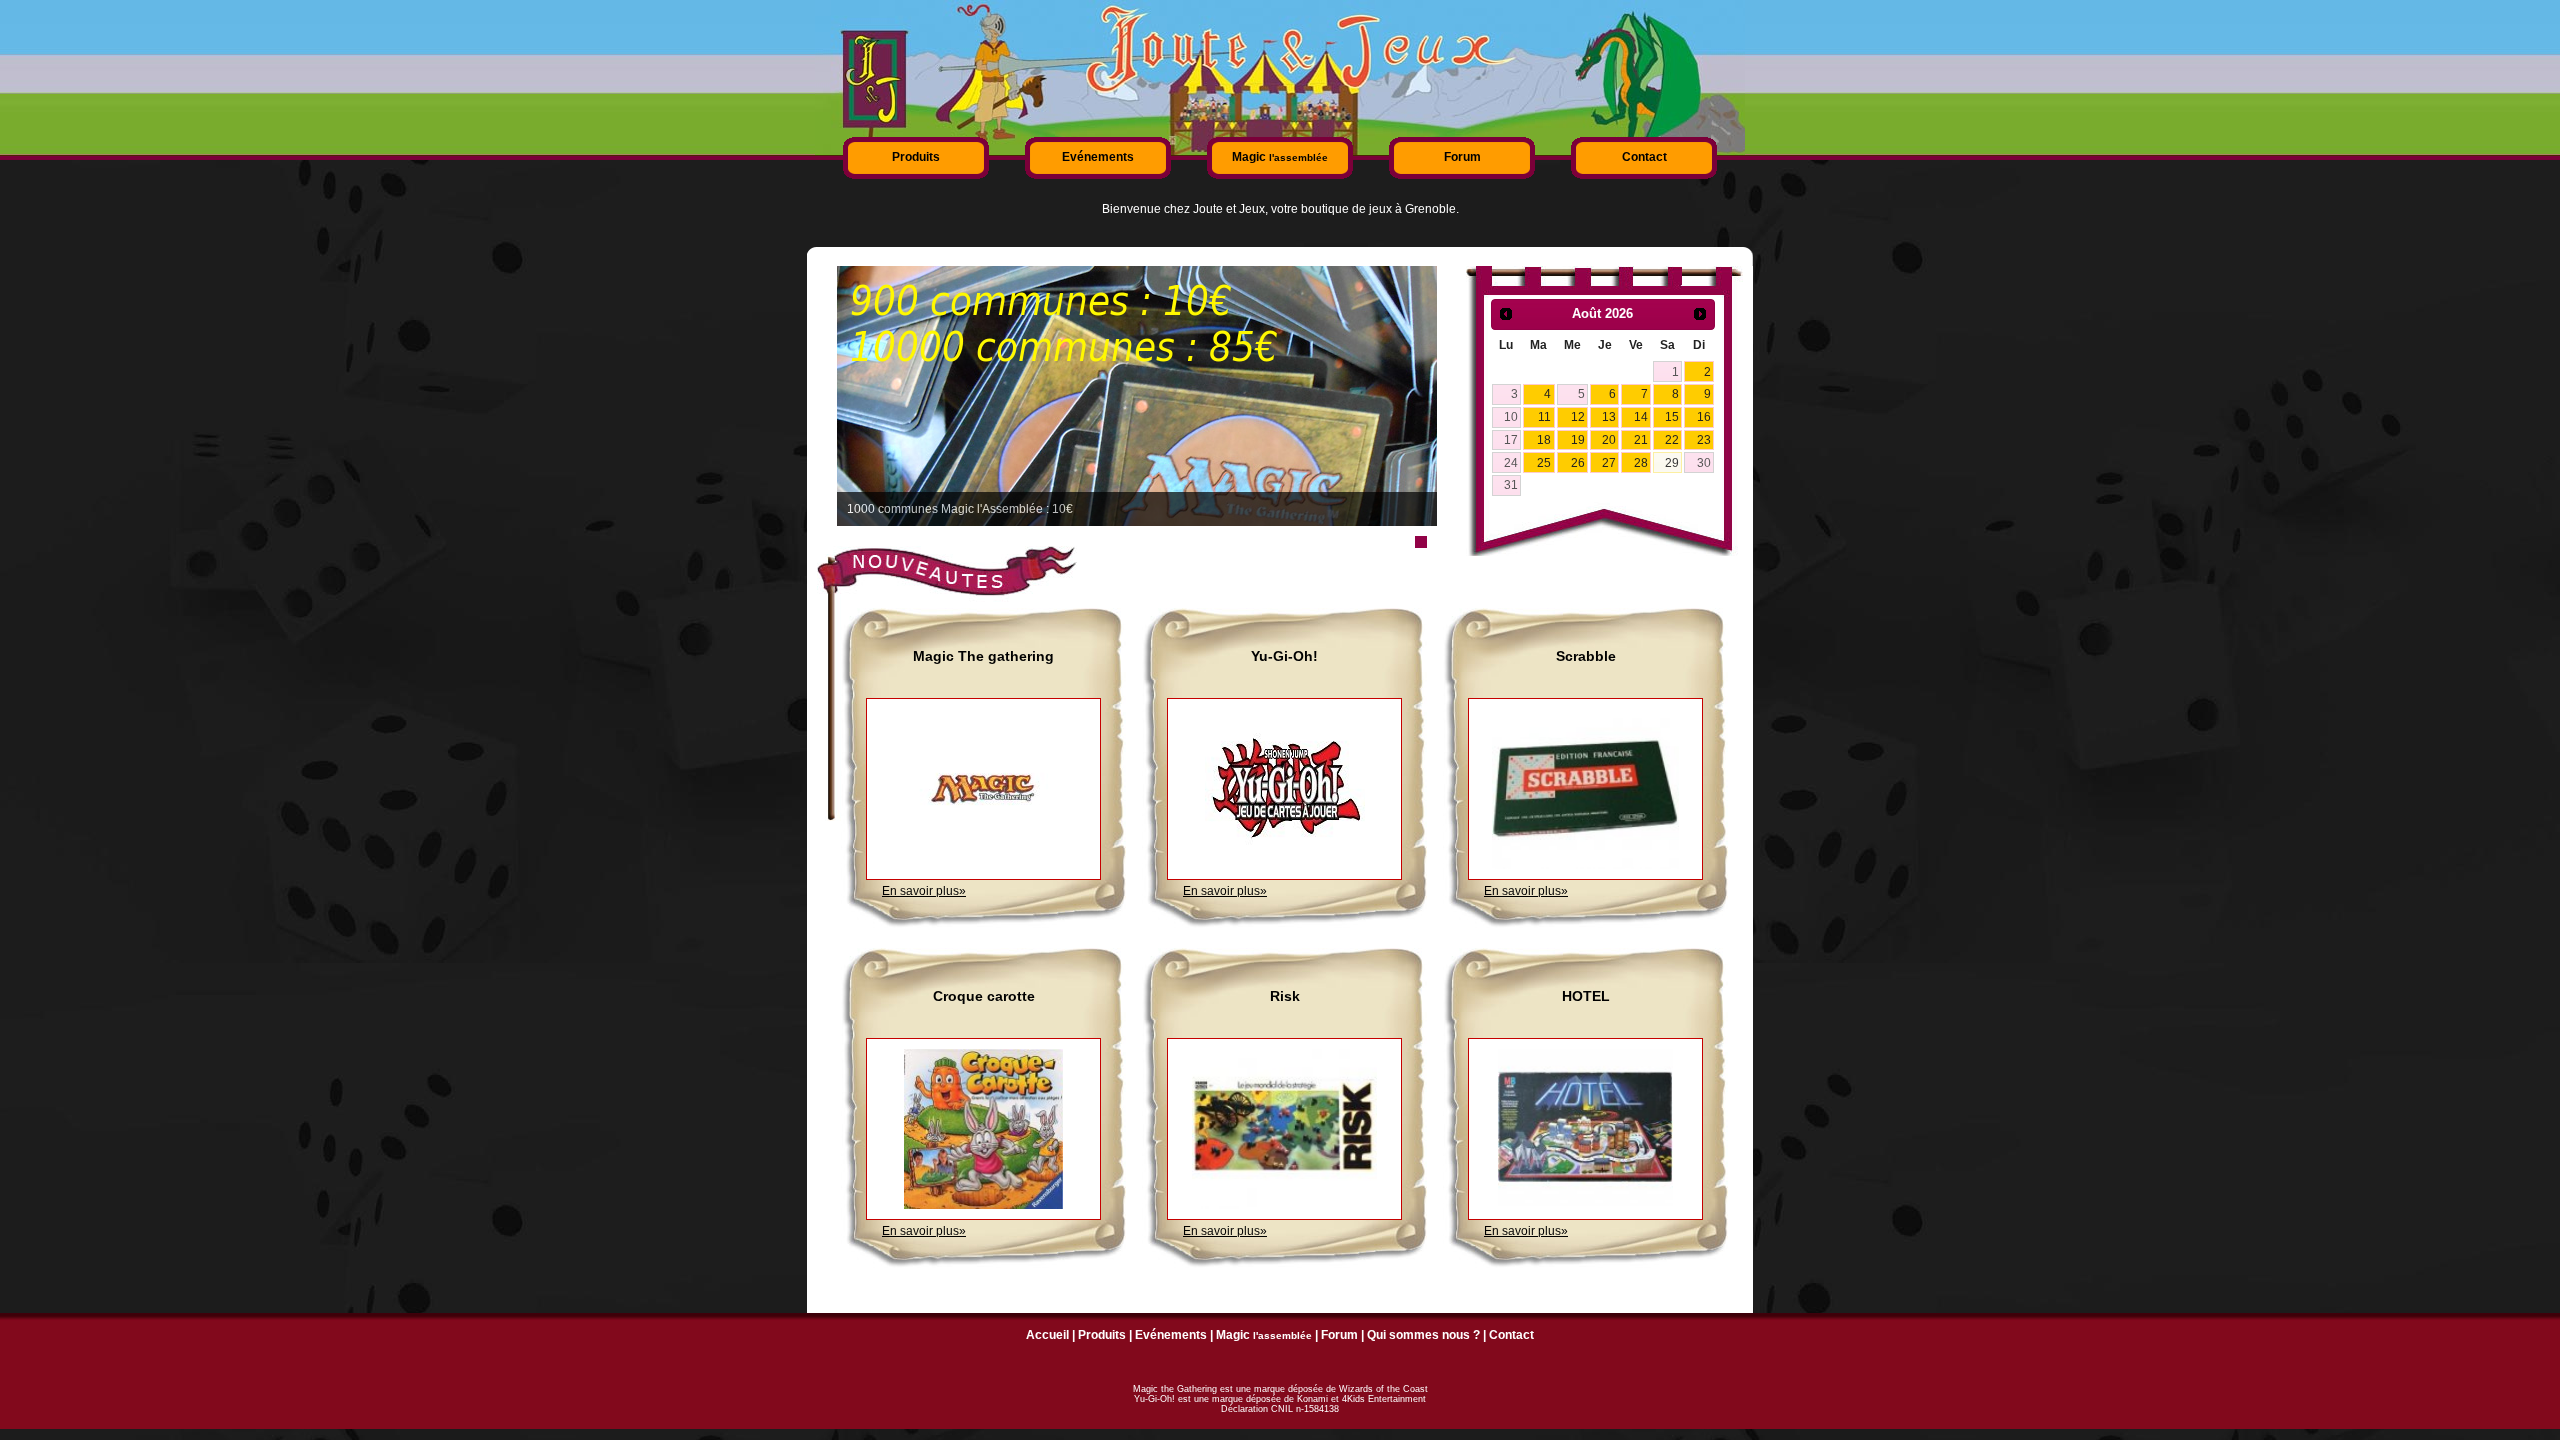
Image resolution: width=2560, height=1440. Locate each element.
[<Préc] (1506, 314)
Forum (1462, 157)
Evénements (1098, 157)
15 (1672, 417)
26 (1578, 463)
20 (1609, 440)
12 (1578, 417)
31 (1511, 485)
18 (1544, 440)
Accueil (1047, 1335)
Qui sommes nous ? (1423, 1335)
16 (1704, 417)
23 (1704, 440)
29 (1672, 463)
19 (1578, 440)
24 (1511, 463)
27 (1609, 463)
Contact (1644, 157)
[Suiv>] (1700, 314)
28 (1641, 463)
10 (1511, 417)
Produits (916, 157)
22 (1672, 440)
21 (1641, 440)
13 (1609, 417)
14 (1641, 417)
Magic (1280, 157)
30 (1704, 463)
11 (1544, 417)
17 (1511, 440)
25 (1544, 463)
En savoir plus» (924, 891)
